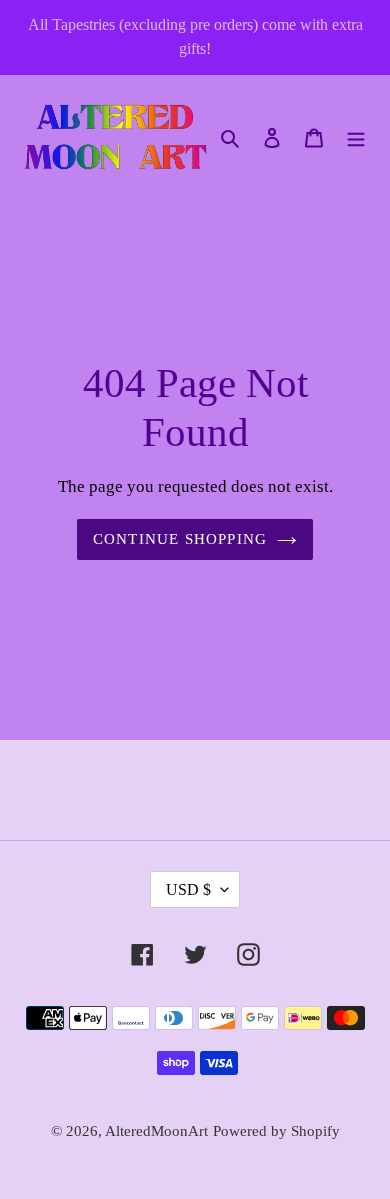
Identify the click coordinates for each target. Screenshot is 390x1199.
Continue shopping (180, 539)
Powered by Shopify (276, 1131)
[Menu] (356, 136)
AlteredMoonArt (156, 1131)
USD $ (188, 889)
